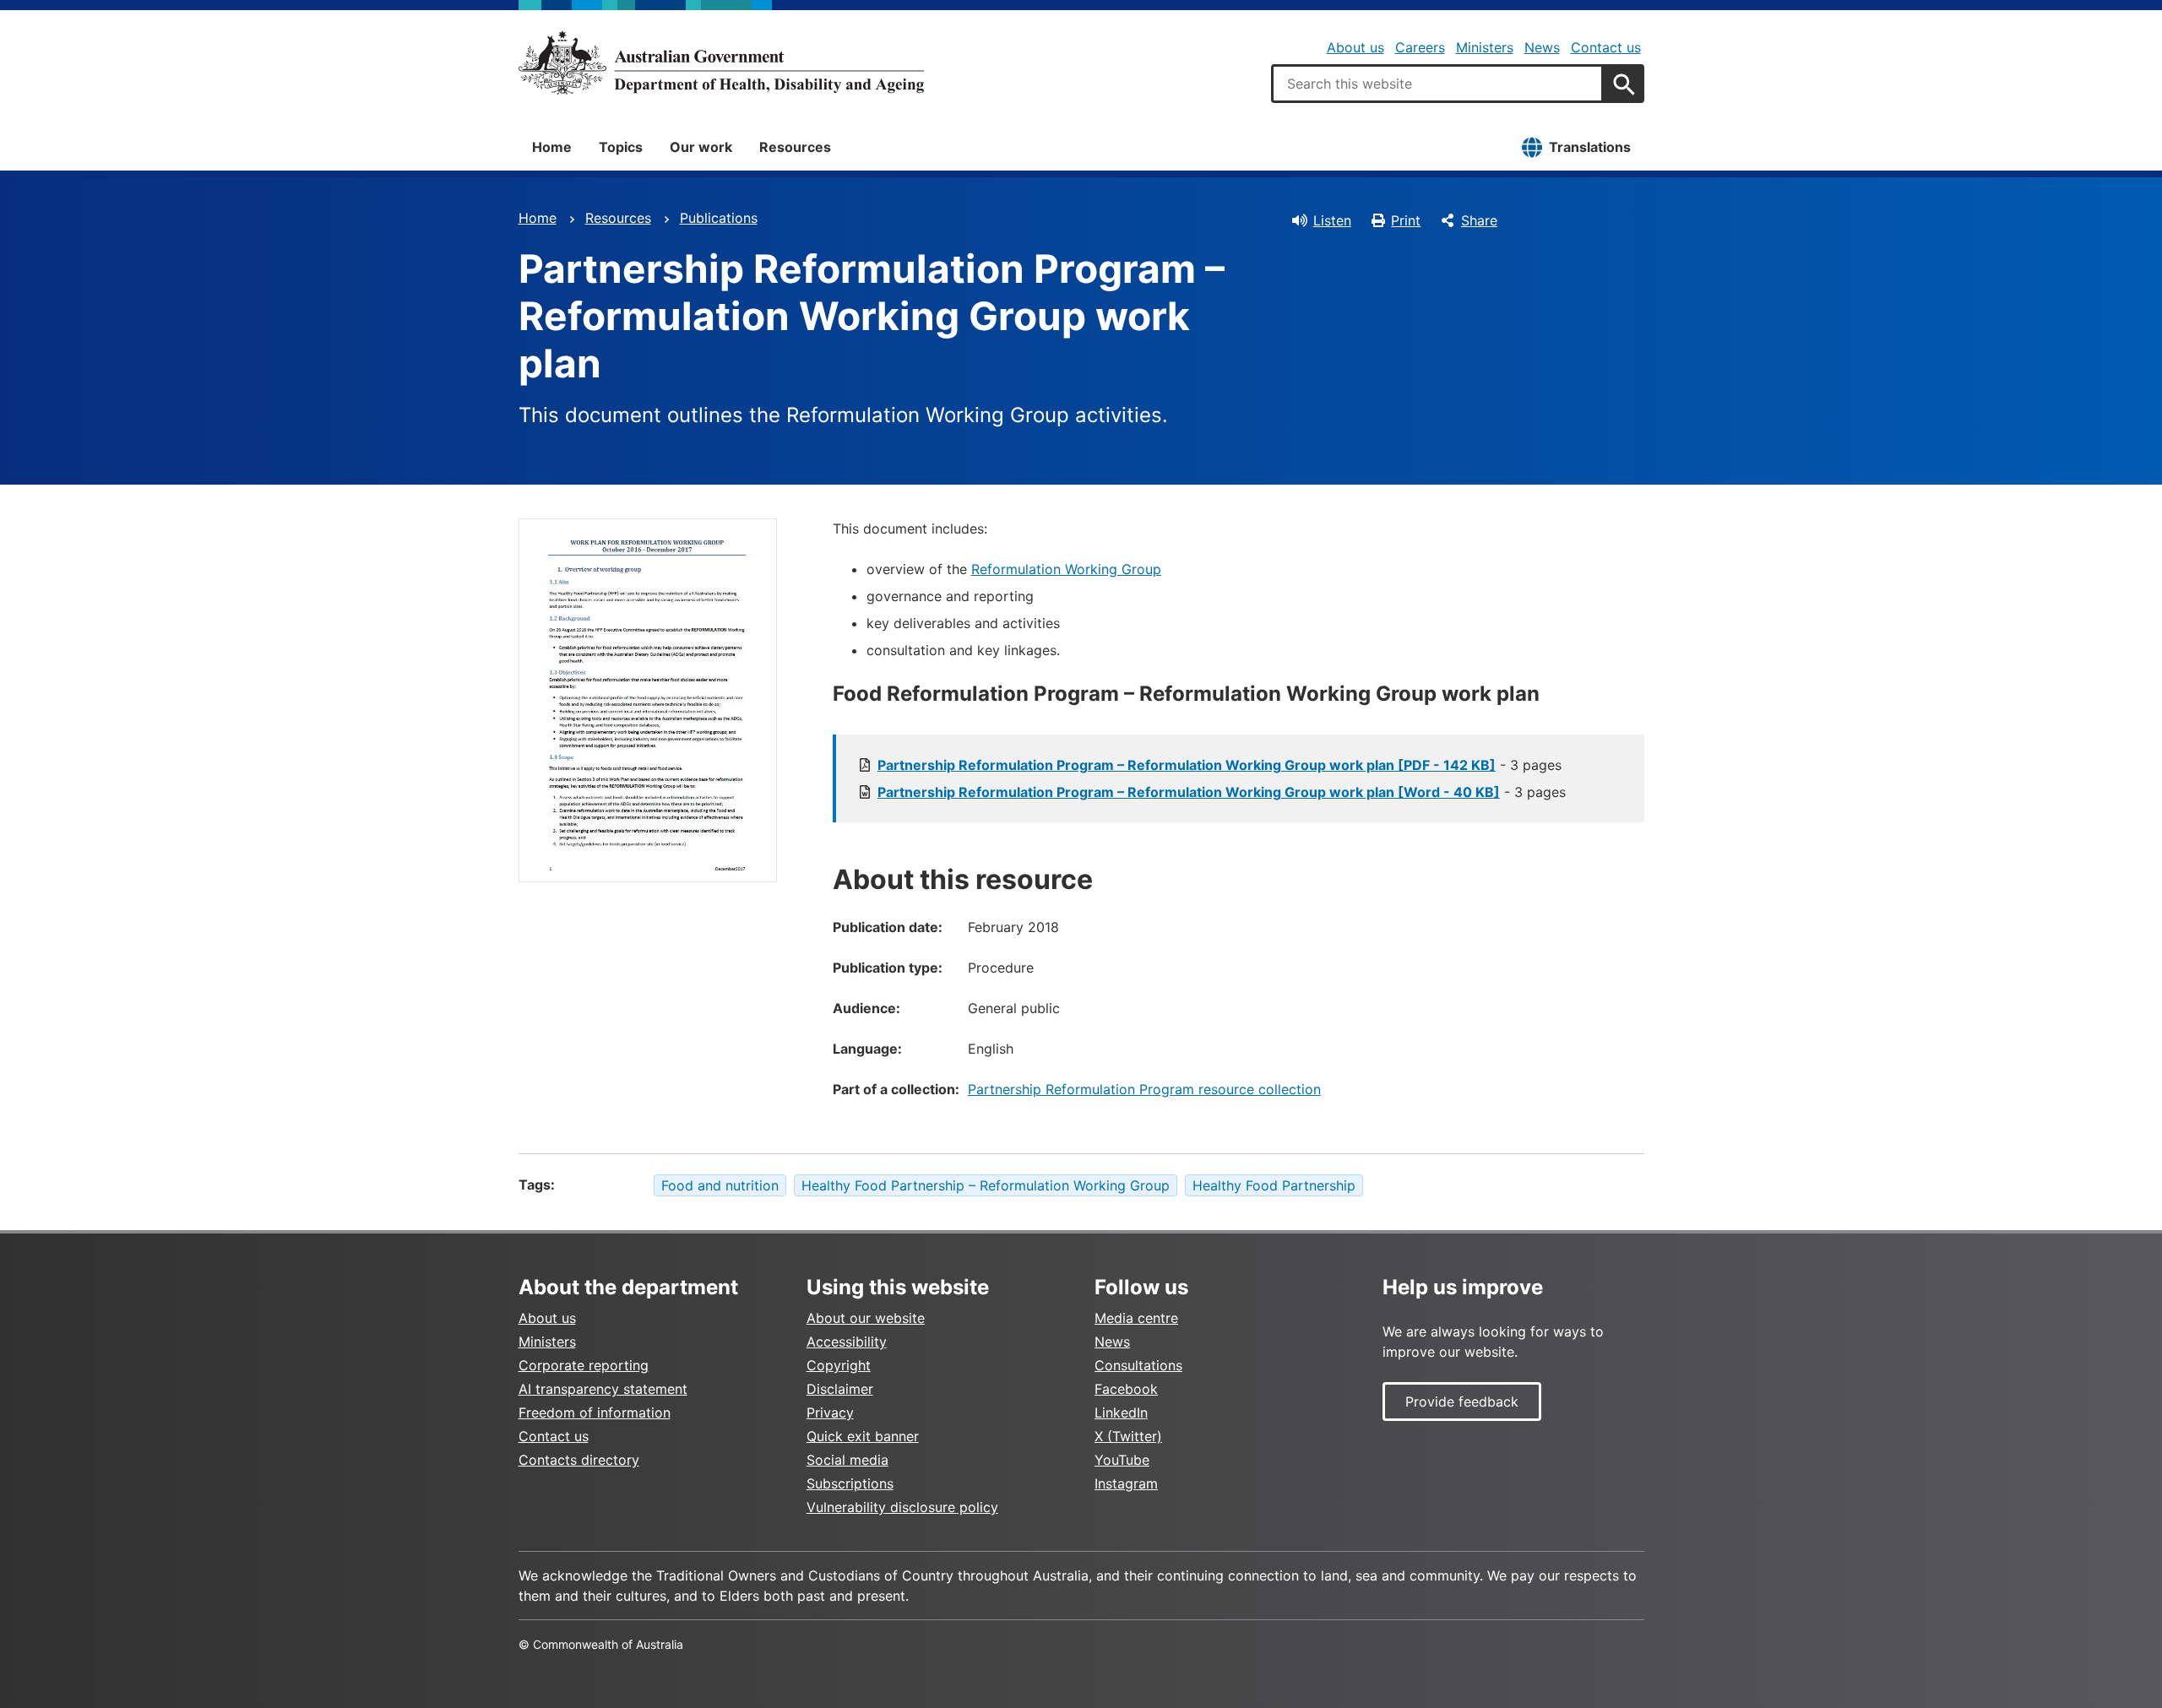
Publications (719, 218)
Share (1479, 220)
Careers (1420, 47)
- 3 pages (1220, 765)
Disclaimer (840, 1389)
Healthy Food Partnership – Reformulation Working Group (986, 1185)
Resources (795, 147)
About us (1355, 47)
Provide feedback (1462, 1402)
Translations (1590, 147)
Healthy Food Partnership (1274, 1185)
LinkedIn (1121, 1412)
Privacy (830, 1412)
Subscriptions (850, 1483)
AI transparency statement (603, 1389)
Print (1406, 220)
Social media (847, 1460)
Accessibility (847, 1342)
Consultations (1138, 1365)
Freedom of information (595, 1412)
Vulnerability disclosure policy (902, 1507)
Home (552, 147)
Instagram (1126, 1483)
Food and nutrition (720, 1185)
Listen (1332, 220)
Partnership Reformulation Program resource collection (1144, 1089)
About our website (866, 1318)
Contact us (1606, 47)
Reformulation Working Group (1066, 569)
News (1542, 47)
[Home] (721, 62)
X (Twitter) (1128, 1436)
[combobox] (1437, 84)
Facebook (1126, 1389)
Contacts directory (579, 1460)
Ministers (1485, 47)
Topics (621, 147)
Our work (701, 147)
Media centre (1136, 1318)
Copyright (839, 1365)
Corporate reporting (584, 1365)
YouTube (1122, 1460)
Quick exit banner (863, 1436)
